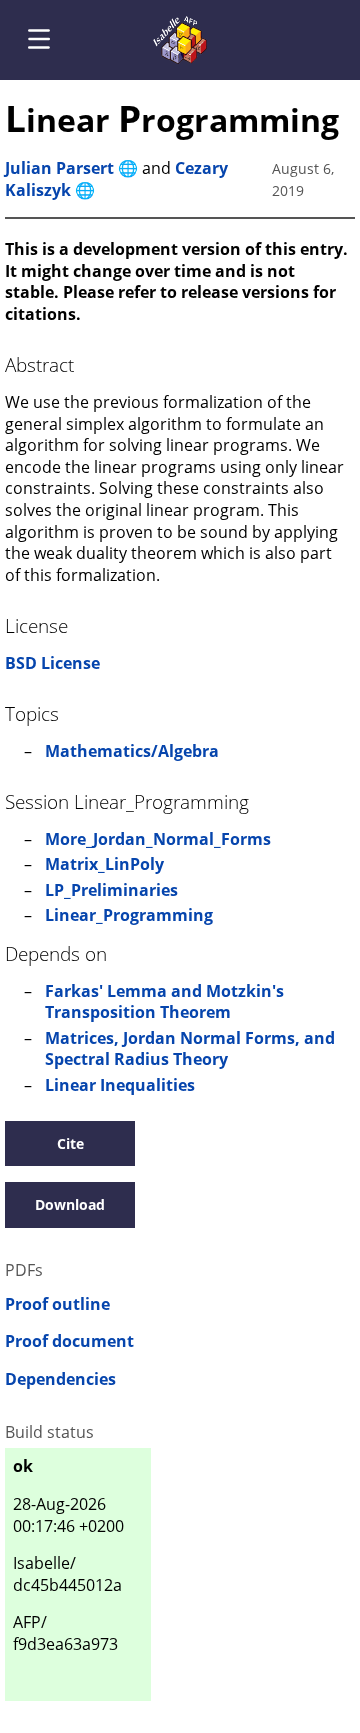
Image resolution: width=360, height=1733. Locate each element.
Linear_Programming (129, 915)
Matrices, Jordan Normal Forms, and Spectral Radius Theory (190, 1049)
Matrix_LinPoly (104, 864)
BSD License (52, 663)
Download (70, 1204)
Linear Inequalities (120, 1085)
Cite (70, 1143)
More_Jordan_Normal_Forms (158, 839)
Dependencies (60, 1379)
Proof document (69, 1341)
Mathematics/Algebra (132, 751)
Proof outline (57, 1304)
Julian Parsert (59, 168)
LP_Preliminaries (111, 890)
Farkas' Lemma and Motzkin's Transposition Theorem (164, 1002)
